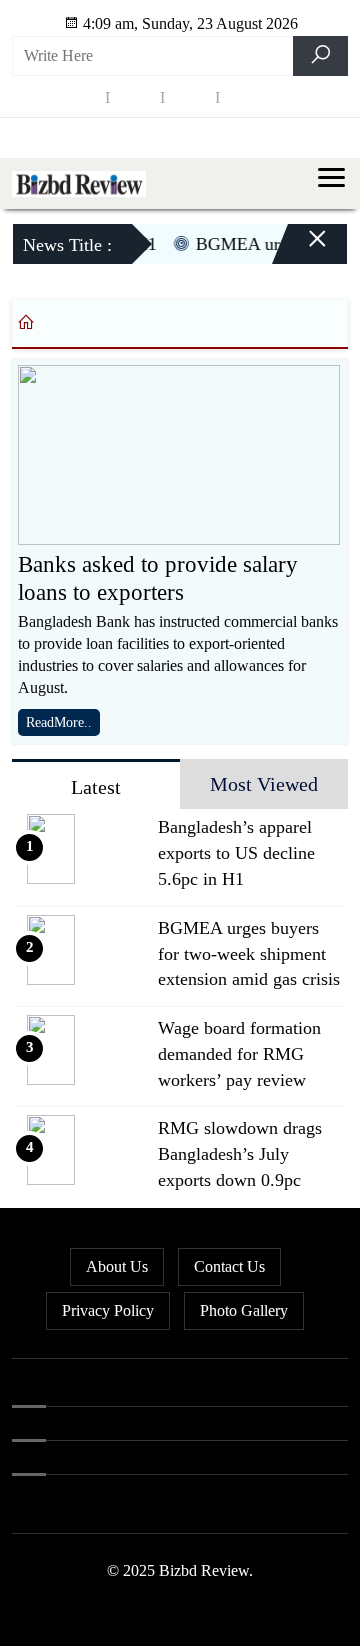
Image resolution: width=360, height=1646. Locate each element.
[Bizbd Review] (79, 182)
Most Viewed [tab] (264, 784)
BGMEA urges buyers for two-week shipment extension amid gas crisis (249, 954)
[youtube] (245, 96)
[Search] (320, 56)
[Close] (300, 247)
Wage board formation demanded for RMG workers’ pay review (239, 1054)
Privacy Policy (108, 1310)
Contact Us (229, 1266)
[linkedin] (190, 96)
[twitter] (135, 96)
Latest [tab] (96, 787)
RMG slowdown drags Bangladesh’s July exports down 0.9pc (240, 1154)
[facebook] (80, 96)
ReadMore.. (59, 722)
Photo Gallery (244, 1310)
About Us (117, 1266)
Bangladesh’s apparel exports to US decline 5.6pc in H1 (236, 853)
